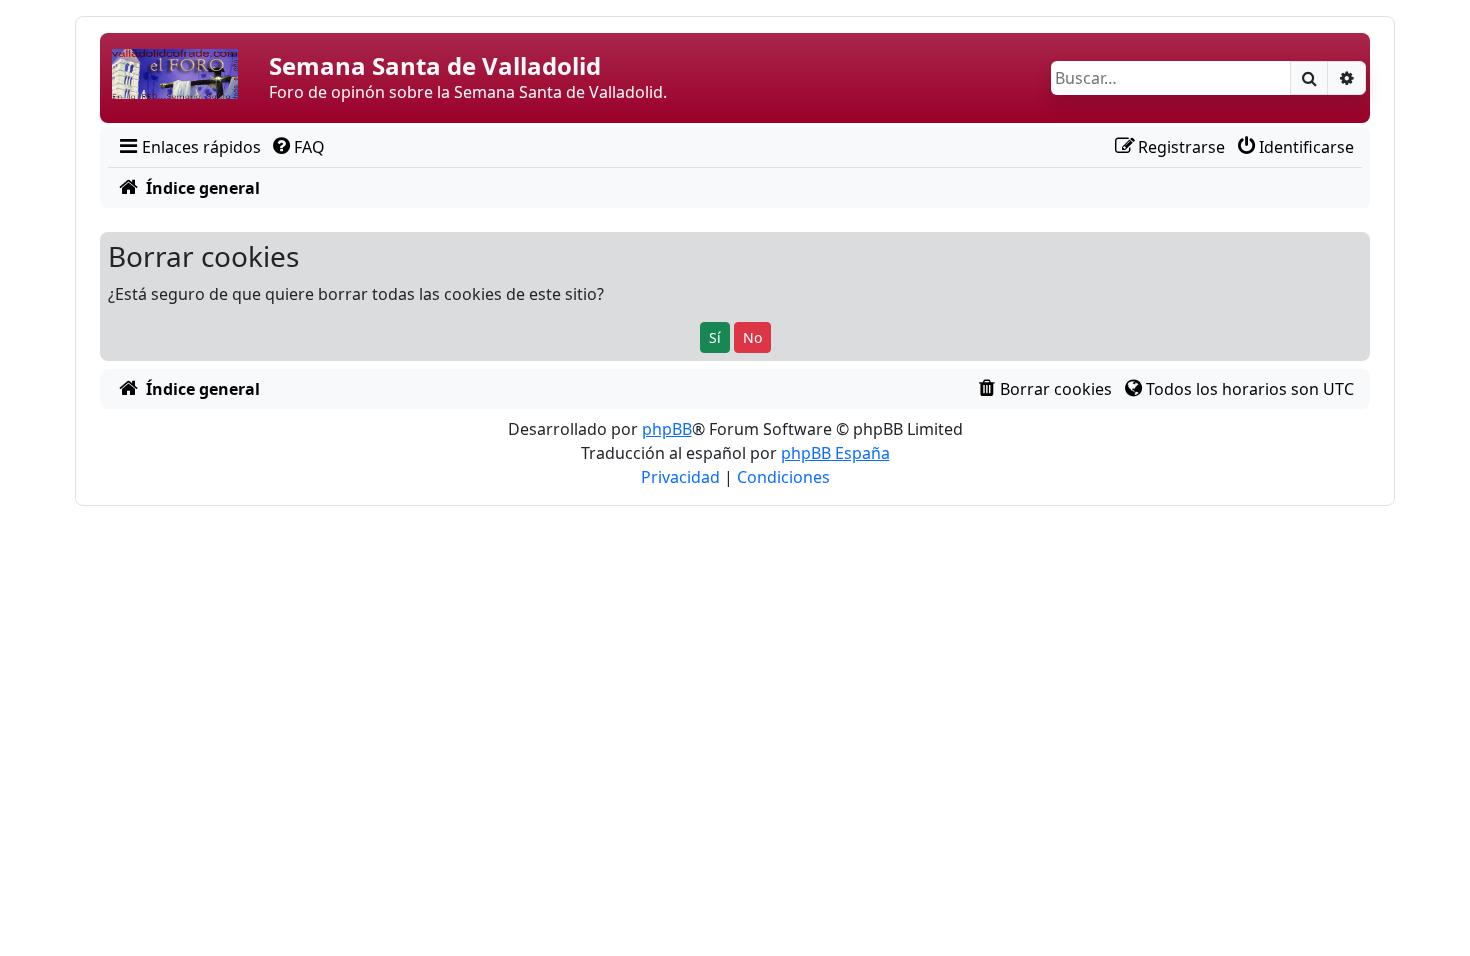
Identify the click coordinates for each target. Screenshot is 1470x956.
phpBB (667, 429)
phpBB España (835, 453)
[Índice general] (186, 78)
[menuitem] (188, 147)
